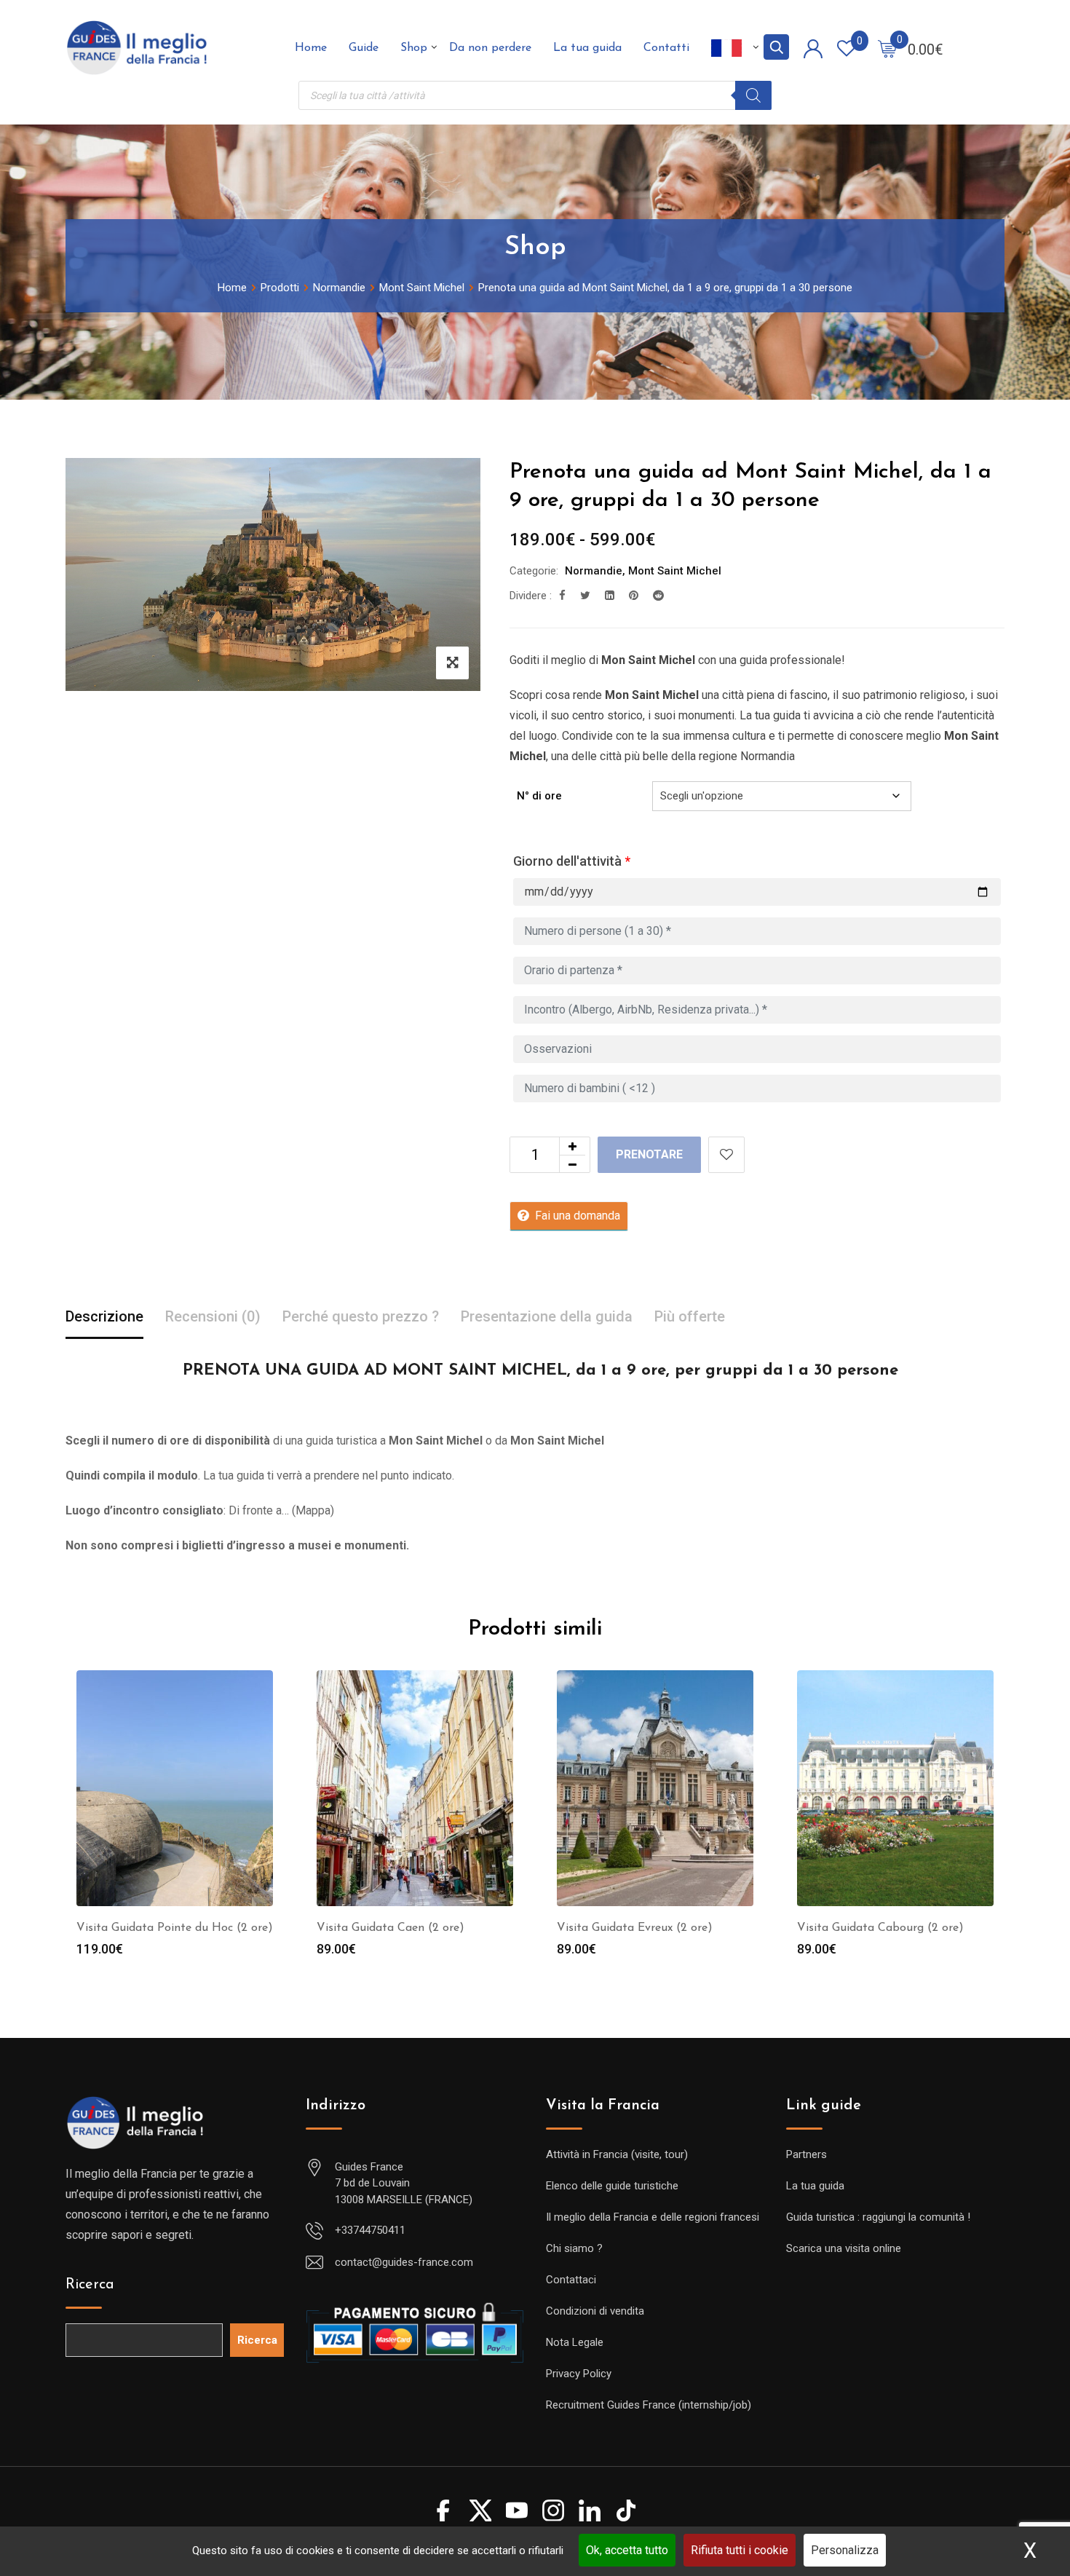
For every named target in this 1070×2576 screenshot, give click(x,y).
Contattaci (571, 2280)
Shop (414, 48)
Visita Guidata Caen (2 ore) (391, 1928)
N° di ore (539, 796)
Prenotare (649, 1154)
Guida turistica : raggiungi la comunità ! (878, 2217)
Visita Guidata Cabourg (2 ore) (880, 1928)
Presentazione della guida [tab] (547, 1316)
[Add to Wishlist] (726, 1155)
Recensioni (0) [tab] (213, 1316)
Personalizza (845, 2550)
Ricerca (90, 2285)
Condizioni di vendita (595, 2311)
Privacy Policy (579, 2374)
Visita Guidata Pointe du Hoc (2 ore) (175, 1928)
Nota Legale (575, 2342)
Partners (807, 2154)
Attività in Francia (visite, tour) (617, 2154)
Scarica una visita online (844, 2248)
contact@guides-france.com (404, 2262)
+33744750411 (370, 2230)
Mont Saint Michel (675, 571)
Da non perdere (490, 48)
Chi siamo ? (574, 2248)
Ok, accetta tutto (627, 2550)
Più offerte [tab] (690, 1316)
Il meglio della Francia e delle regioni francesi (653, 2217)
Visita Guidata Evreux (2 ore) (635, 1928)
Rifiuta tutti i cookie (740, 2550)
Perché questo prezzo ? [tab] (361, 1316)
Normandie (594, 571)
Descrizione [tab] (104, 1316)
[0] (887, 48)
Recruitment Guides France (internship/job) (649, 2405)
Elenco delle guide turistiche (612, 2186)
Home (311, 48)
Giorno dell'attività (572, 861)
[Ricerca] (753, 95)
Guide (364, 48)
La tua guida (587, 48)
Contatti (666, 48)
